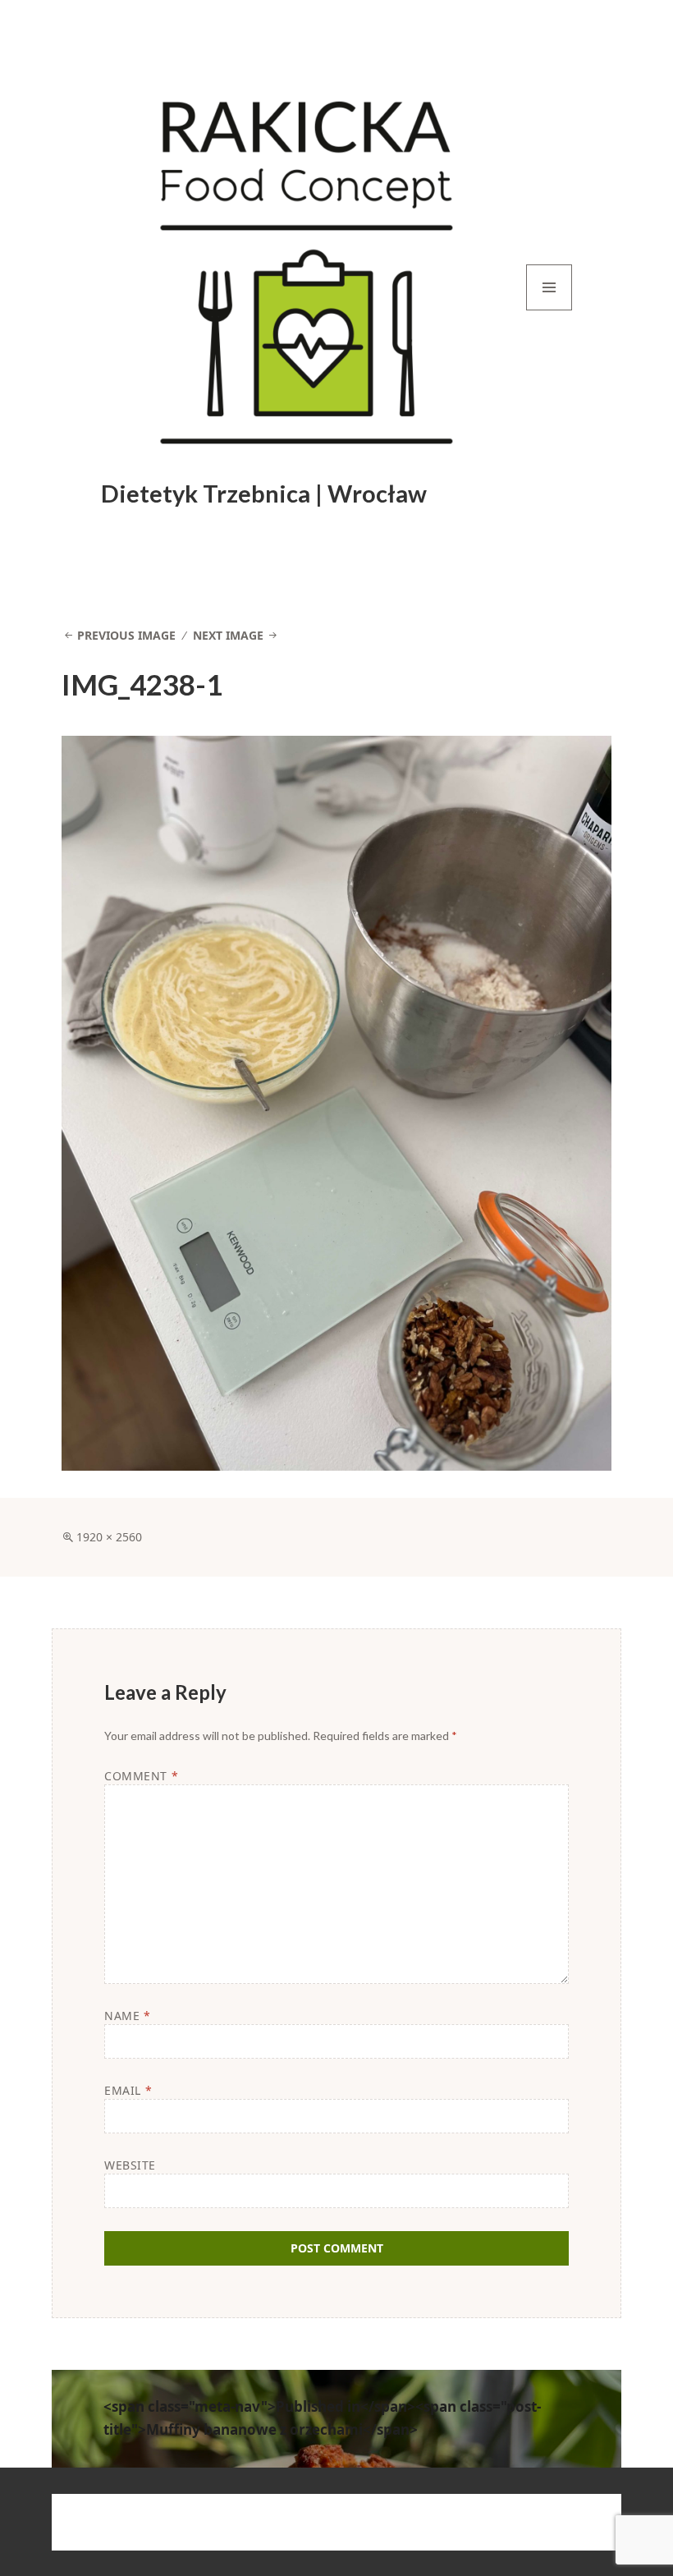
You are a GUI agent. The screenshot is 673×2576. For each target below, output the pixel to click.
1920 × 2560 (109, 1537)
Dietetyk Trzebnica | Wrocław (264, 493)
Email (128, 2090)
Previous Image (126, 635)
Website (130, 2165)
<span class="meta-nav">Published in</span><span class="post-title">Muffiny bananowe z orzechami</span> (322, 2418)
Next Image (228, 635)
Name (127, 2016)
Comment (141, 1776)
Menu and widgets (549, 310)
